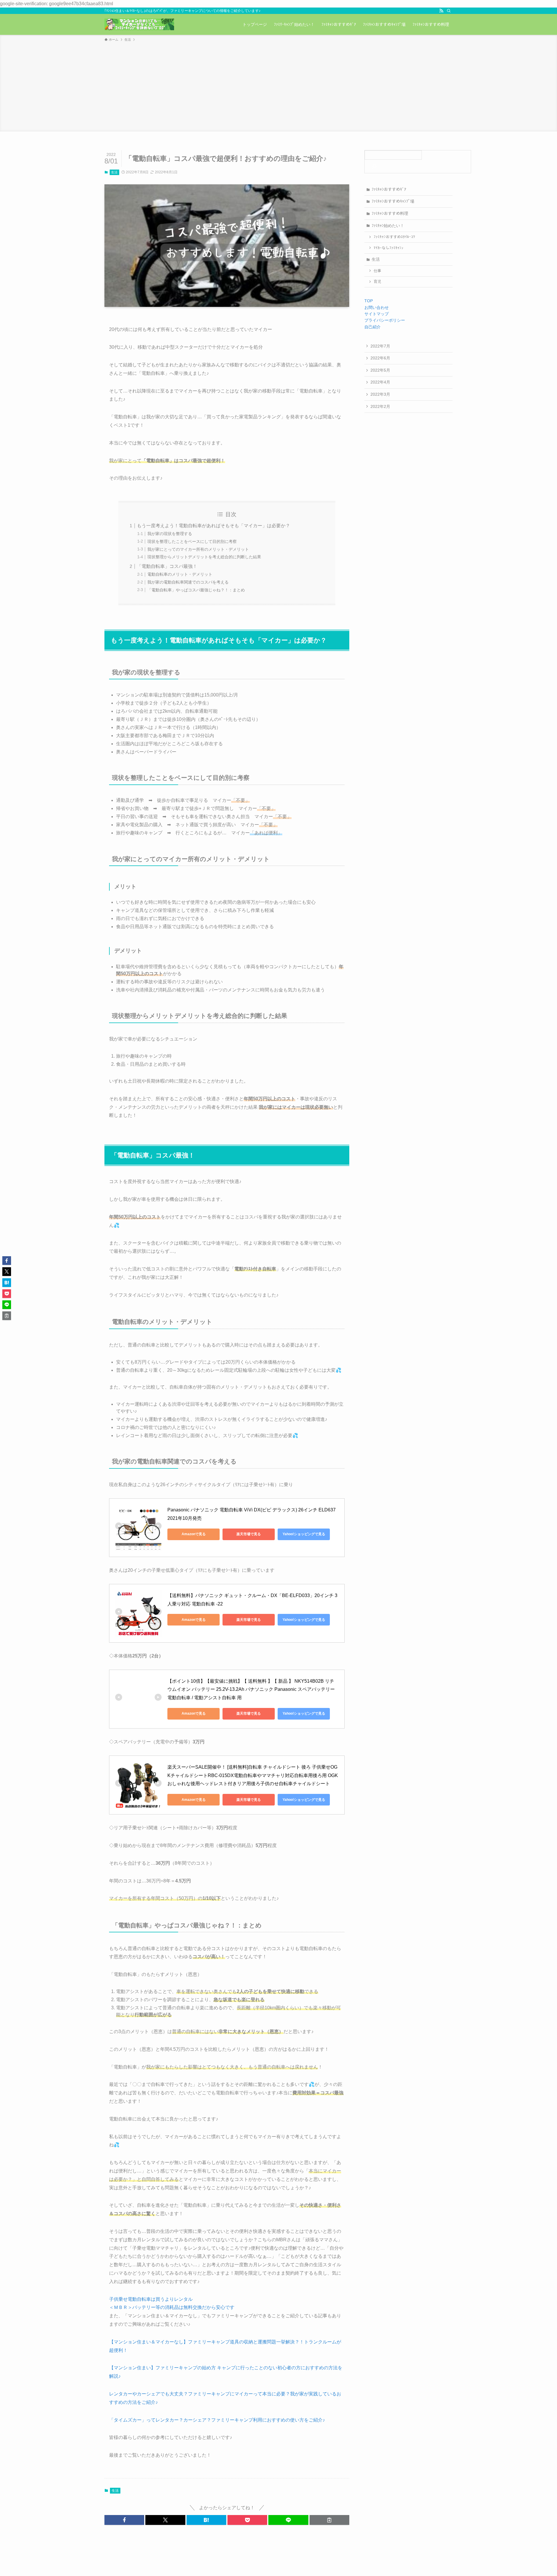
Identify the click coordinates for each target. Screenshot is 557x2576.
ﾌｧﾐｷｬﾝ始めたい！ (388, 226)
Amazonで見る (194, 1534)
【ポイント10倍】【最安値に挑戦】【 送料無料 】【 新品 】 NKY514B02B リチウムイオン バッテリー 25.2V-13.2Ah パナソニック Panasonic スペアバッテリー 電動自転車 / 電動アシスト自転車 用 (252, 1690)
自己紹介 (372, 327)
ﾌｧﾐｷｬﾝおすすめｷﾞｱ (389, 189)
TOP (369, 301)
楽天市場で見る (249, 1534)
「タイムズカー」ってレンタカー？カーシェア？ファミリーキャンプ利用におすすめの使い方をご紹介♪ (217, 2420)
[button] (124, 2520)
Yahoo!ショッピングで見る (304, 1534)
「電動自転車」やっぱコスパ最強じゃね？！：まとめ (196, 590)
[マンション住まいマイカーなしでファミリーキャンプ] (139, 24)
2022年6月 (380, 358)
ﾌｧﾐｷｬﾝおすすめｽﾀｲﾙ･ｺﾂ (394, 237)
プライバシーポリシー (385, 320)
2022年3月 (380, 394)
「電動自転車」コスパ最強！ (167, 566)
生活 (114, 172)
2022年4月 (380, 382)
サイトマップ (377, 314)
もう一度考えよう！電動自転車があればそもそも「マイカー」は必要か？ (214, 526)
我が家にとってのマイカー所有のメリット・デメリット (198, 549)
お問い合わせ (377, 307)
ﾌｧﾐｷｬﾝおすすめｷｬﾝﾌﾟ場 (393, 201)
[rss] (441, 11)
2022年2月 (380, 406)
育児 (377, 282)
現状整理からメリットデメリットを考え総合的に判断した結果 (204, 557)
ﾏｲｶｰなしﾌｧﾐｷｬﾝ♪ (389, 248)
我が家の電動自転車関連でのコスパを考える (188, 582)
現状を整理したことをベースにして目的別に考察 (192, 541)
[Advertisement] (278, 86)
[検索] (449, 11)
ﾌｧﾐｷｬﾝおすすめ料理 (390, 213)
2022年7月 (380, 346)
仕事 (377, 271)
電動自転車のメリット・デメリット (180, 574)
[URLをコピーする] (329, 2520)
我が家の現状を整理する (170, 534)
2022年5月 (380, 370)
